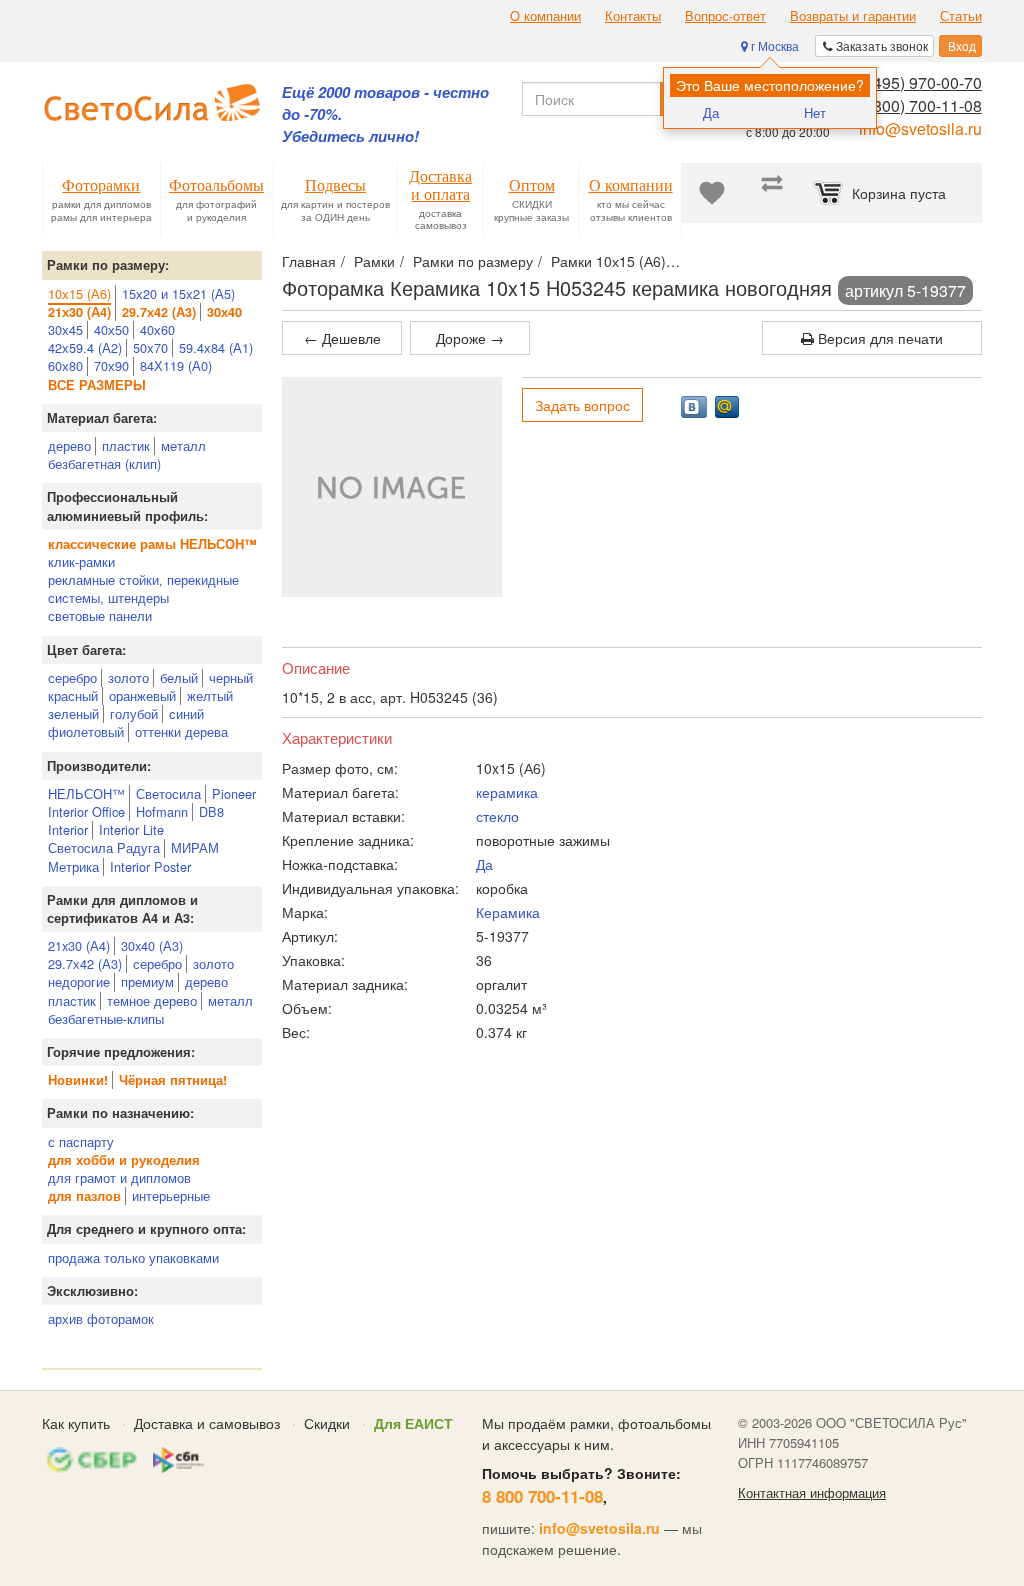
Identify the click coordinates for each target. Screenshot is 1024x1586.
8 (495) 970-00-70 (918, 82)
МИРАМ (195, 847)
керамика (507, 792)
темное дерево (152, 1000)
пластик (126, 445)
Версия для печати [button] (878, 338)
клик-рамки (81, 561)
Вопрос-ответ (725, 16)
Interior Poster (150, 866)
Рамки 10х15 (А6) (608, 261)
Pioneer (234, 793)
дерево (69, 445)
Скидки (327, 1423)
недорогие (79, 981)
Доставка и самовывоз (207, 1423)
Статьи (961, 16)
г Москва (773, 45)
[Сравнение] (772, 193)
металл (183, 445)
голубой (134, 713)
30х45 (65, 329)
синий (186, 713)
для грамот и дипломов (119, 1177)
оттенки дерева (181, 731)
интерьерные (171, 1195)
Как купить (76, 1423)
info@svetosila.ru (920, 128)
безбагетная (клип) (104, 463)
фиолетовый (86, 731)
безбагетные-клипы (106, 1018)
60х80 (65, 365)
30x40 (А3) (152, 945)
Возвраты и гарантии (853, 16)
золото (128, 677)
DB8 (211, 811)
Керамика (508, 912)
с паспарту (81, 1141)
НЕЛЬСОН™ (86, 793)
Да (711, 112)
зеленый (73, 713)
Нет (815, 112)
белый (179, 677)
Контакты (633, 16)
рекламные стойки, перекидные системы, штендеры (143, 588)
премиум (147, 981)
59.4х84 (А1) (216, 347)
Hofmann (162, 811)
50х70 (150, 347)
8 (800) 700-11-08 (918, 105)
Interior (68, 829)
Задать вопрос (582, 405)
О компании (545, 16)
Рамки (374, 261)
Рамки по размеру (473, 261)
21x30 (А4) (79, 945)
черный (231, 677)
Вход (960, 45)
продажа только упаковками (133, 1257)
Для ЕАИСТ (413, 1423)
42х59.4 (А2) (85, 347)
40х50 (111, 329)
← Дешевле (342, 338)
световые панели (100, 615)
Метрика (73, 866)
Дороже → (470, 338)
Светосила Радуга (104, 847)
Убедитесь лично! (350, 136)
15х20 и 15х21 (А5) (178, 293)
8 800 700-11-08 (542, 1496)
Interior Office (86, 811)
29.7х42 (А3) (85, 963)
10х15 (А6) (79, 293)
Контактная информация (812, 1493)
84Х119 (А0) (176, 365)
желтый (210, 695)
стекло (497, 816)
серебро (72, 677)
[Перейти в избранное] (712, 193)
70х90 (111, 365)
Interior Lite (131, 829)
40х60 (157, 329)
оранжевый (142, 695)
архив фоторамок (101, 1318)
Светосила (168, 793)
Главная (309, 261)
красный (73, 695)
